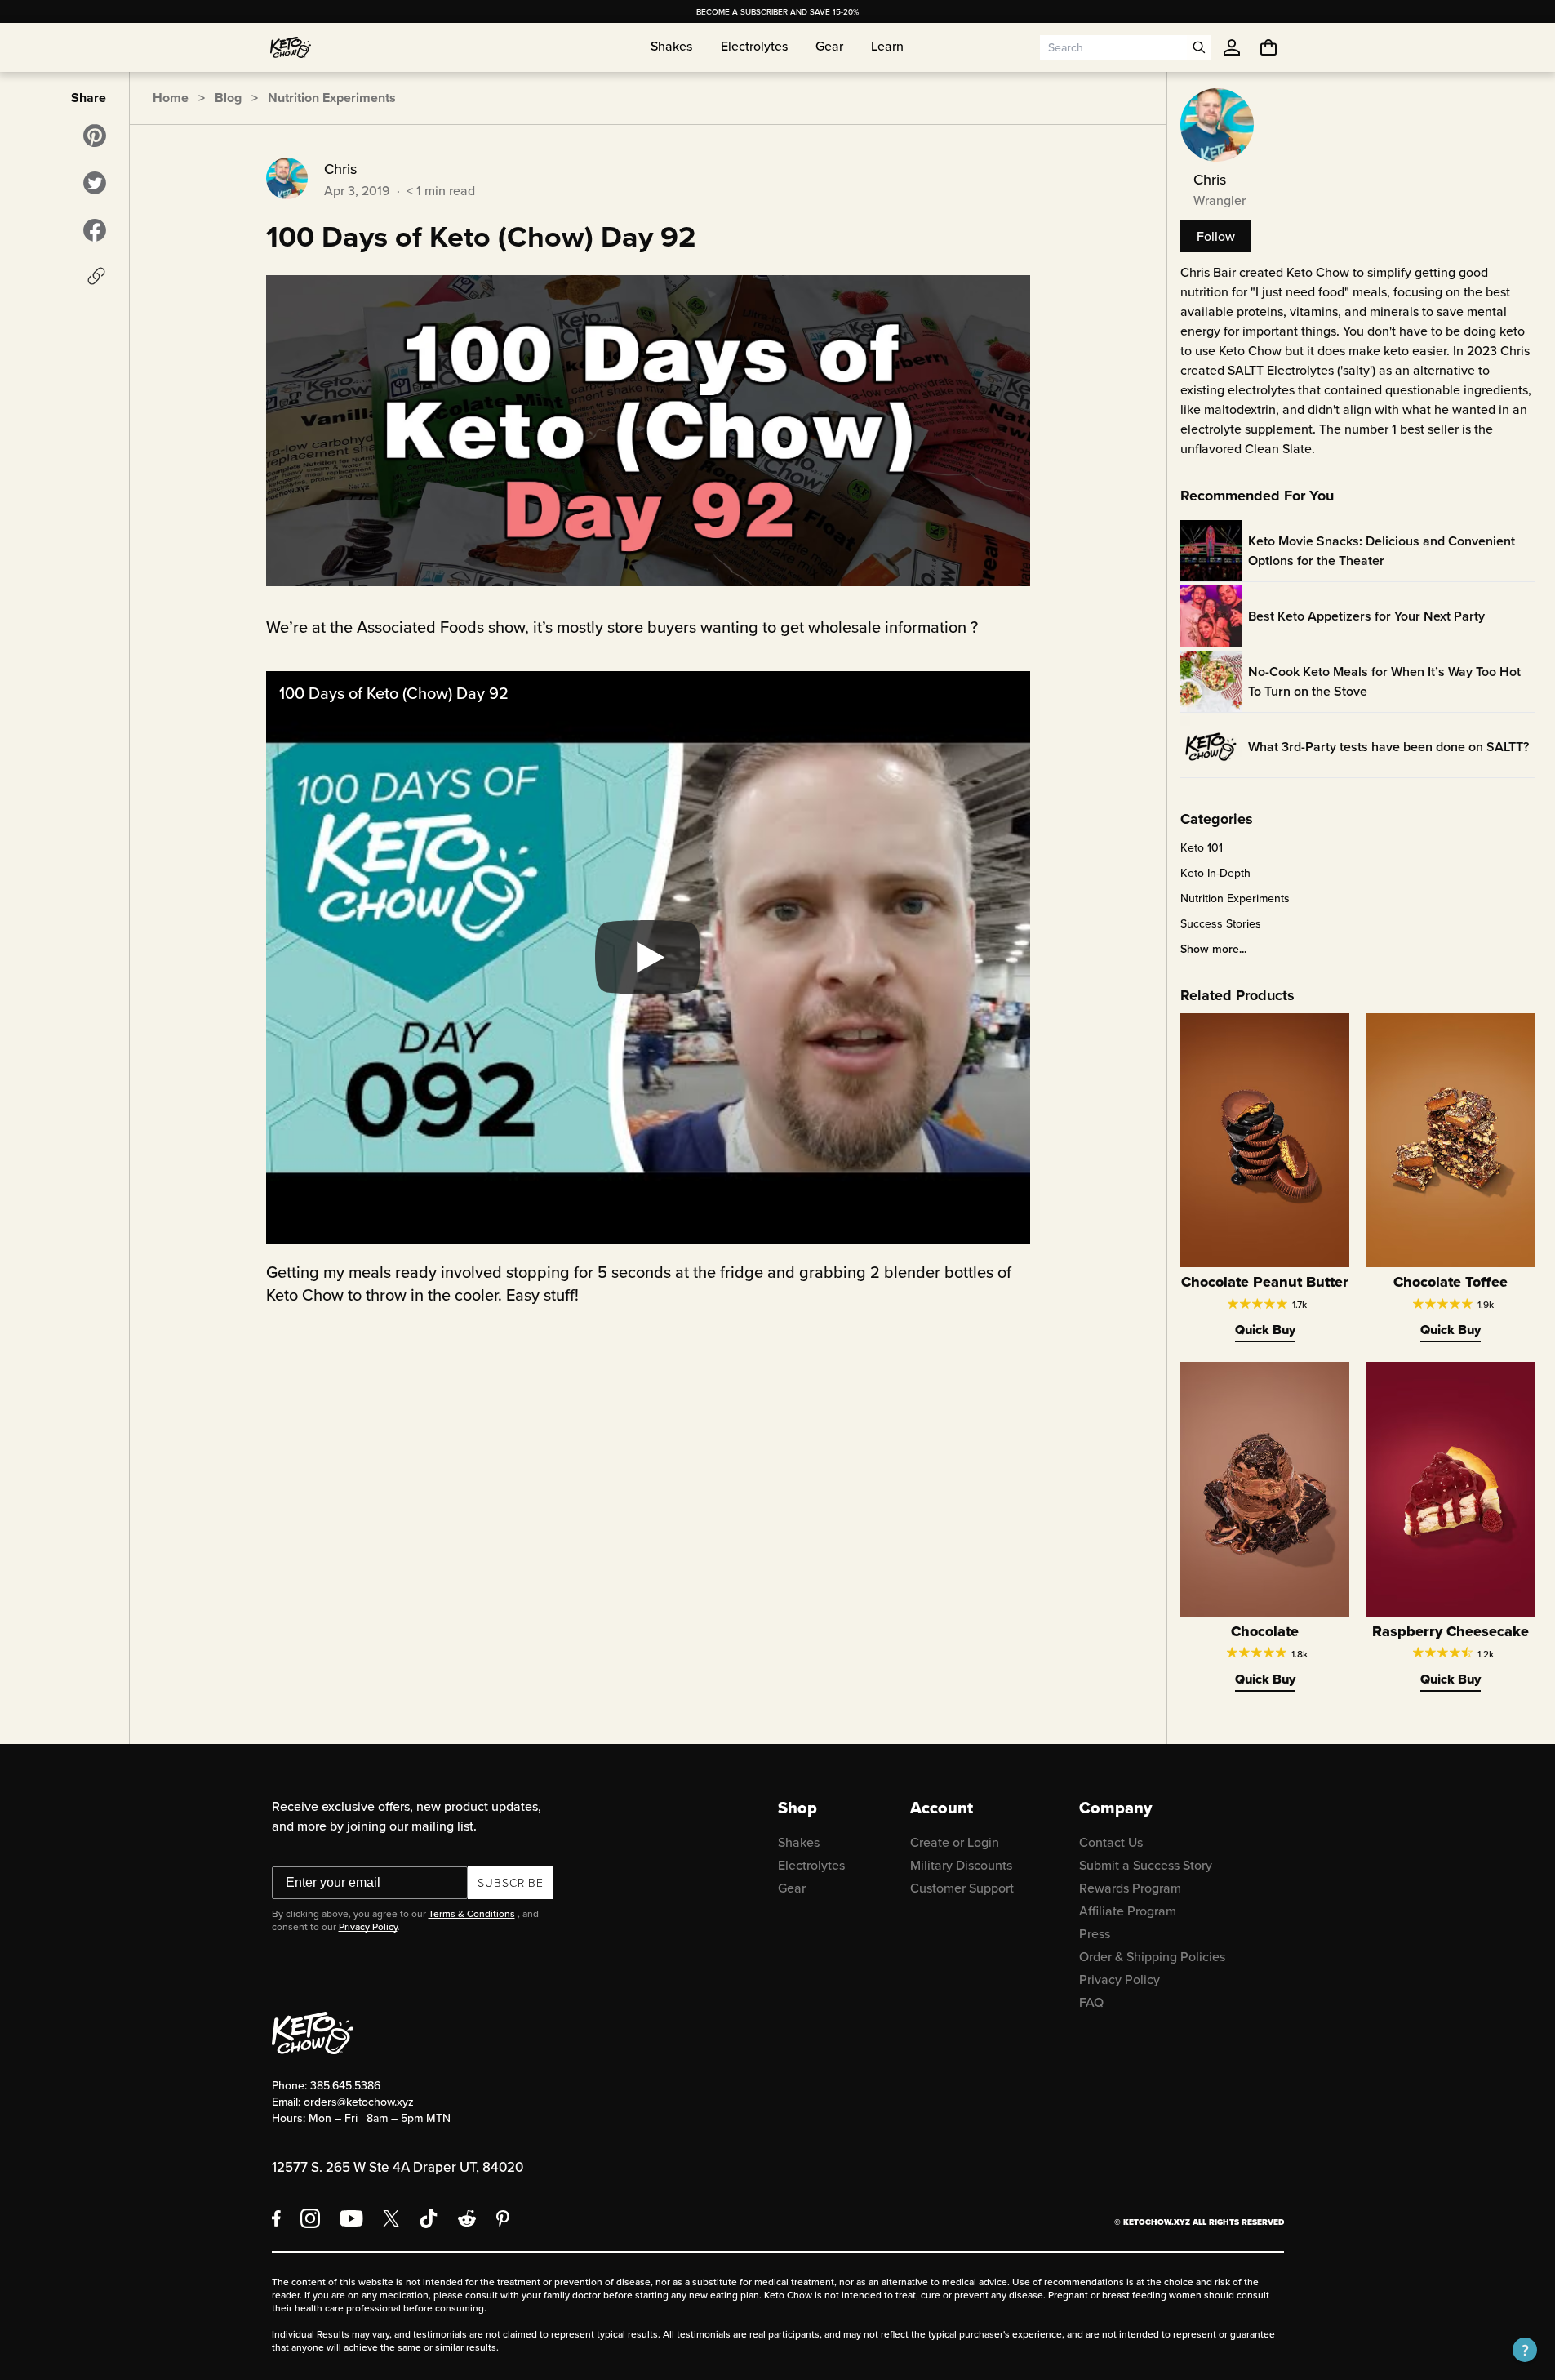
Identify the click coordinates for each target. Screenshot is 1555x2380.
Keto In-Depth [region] (1215, 873)
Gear (792, 1888)
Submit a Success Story (1146, 1865)
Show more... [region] (1213, 949)
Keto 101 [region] (1202, 847)
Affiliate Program (1128, 1911)
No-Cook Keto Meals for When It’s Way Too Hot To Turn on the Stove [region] (1384, 681)
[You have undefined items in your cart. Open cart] (1268, 47)
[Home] (291, 47)
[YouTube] (351, 2218)
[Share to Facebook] (95, 230)
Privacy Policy (368, 1926)
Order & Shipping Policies (1152, 1956)
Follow (1216, 236)
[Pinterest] (503, 2218)
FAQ (1091, 2002)
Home (171, 98)
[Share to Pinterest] (95, 136)
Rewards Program (1130, 1888)
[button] (1525, 2350)
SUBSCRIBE (511, 1882)
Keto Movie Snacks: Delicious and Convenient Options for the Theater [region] (1382, 551)
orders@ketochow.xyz (359, 2102)
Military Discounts (961, 1865)
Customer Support (962, 1888)
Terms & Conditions (472, 1913)
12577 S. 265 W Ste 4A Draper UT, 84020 (398, 2167)
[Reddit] (467, 2218)
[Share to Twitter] (95, 183)
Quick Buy (1265, 1330)
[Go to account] (1232, 47)
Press (1095, 1933)
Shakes (799, 1842)
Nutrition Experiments (332, 98)
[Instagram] (310, 2218)
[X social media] (391, 2218)
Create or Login (955, 1842)
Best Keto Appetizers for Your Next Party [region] (1366, 616)
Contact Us (1111, 1842)
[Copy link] (96, 276)
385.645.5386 (345, 2085)
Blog (228, 98)
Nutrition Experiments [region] (1235, 898)
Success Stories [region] (1221, 923)
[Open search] (1199, 47)
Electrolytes (811, 1865)
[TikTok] (429, 2218)
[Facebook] (276, 2218)
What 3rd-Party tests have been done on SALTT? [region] (1388, 747)
